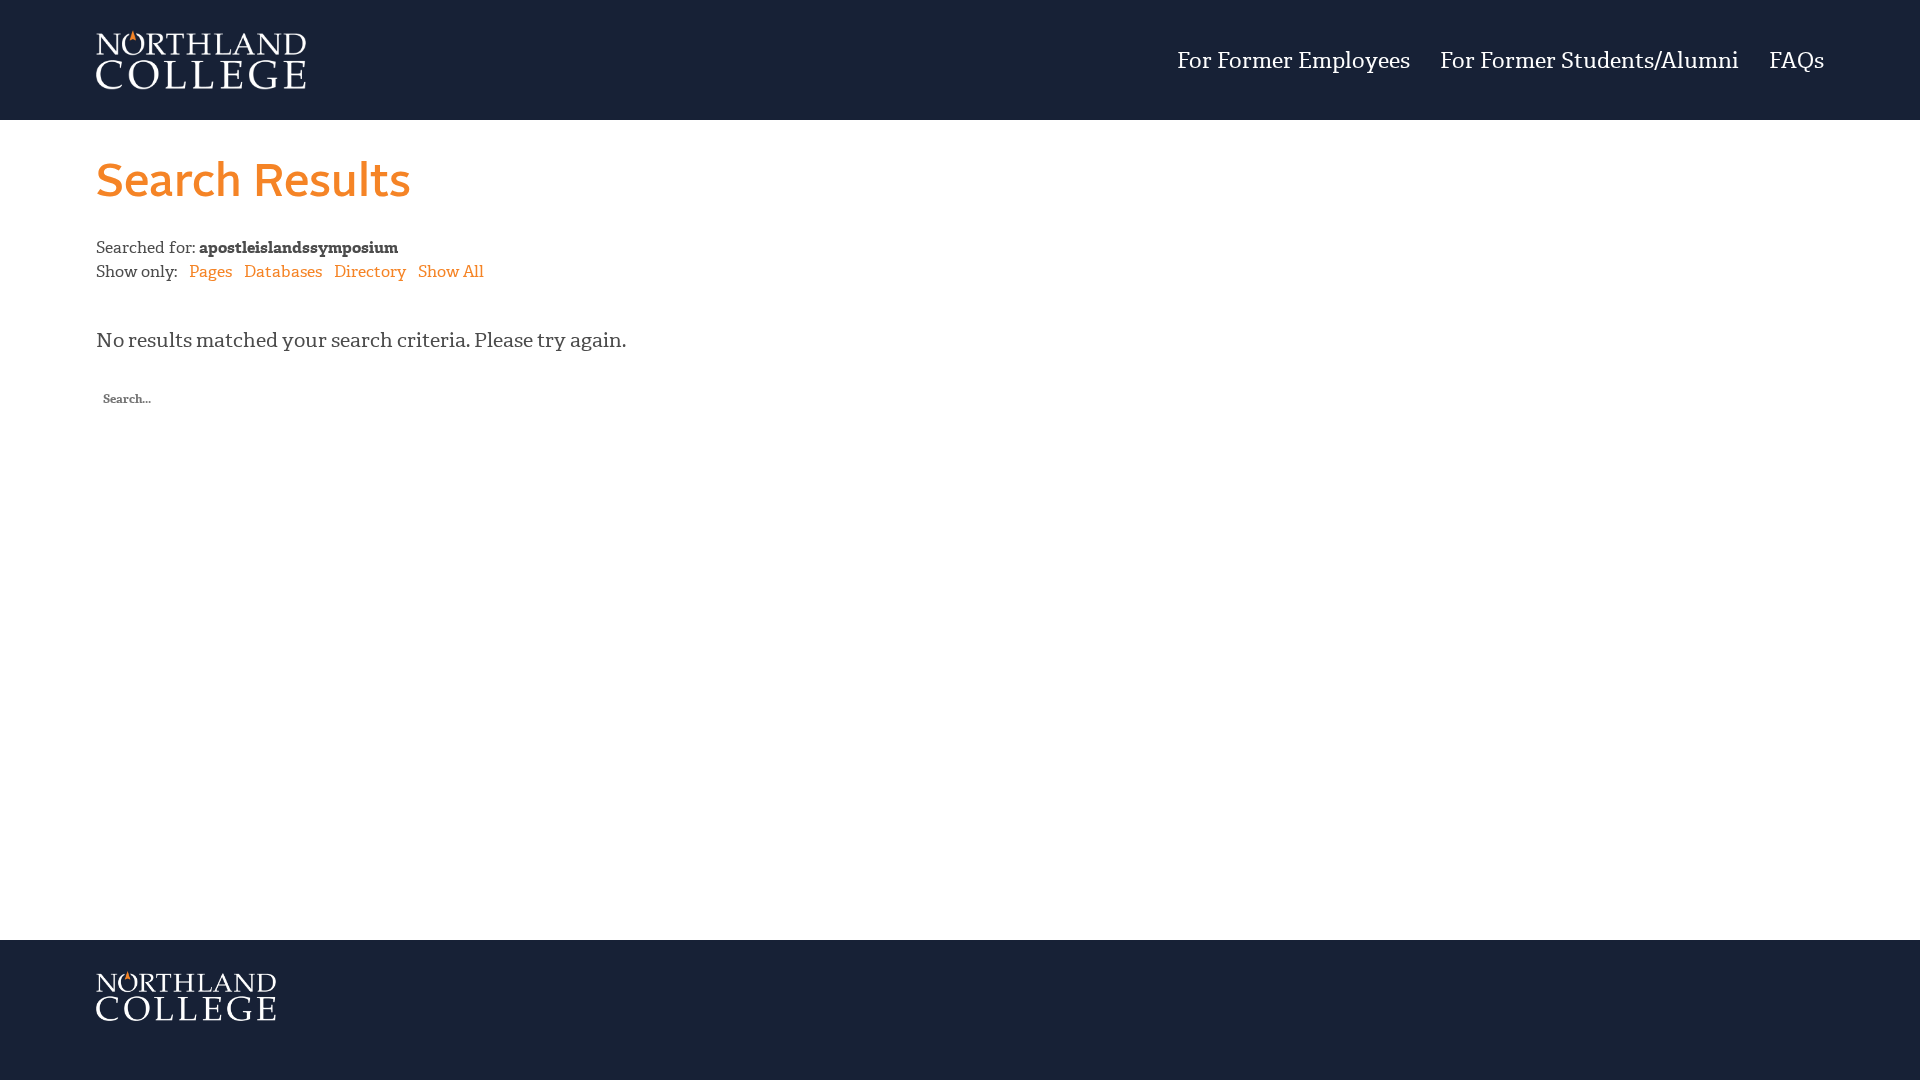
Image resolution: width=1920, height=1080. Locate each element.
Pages (210, 271)
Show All (451, 271)
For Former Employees (1293, 59)
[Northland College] (384, 60)
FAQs (1796, 59)
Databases (283, 271)
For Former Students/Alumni (1589, 59)
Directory (370, 271)
